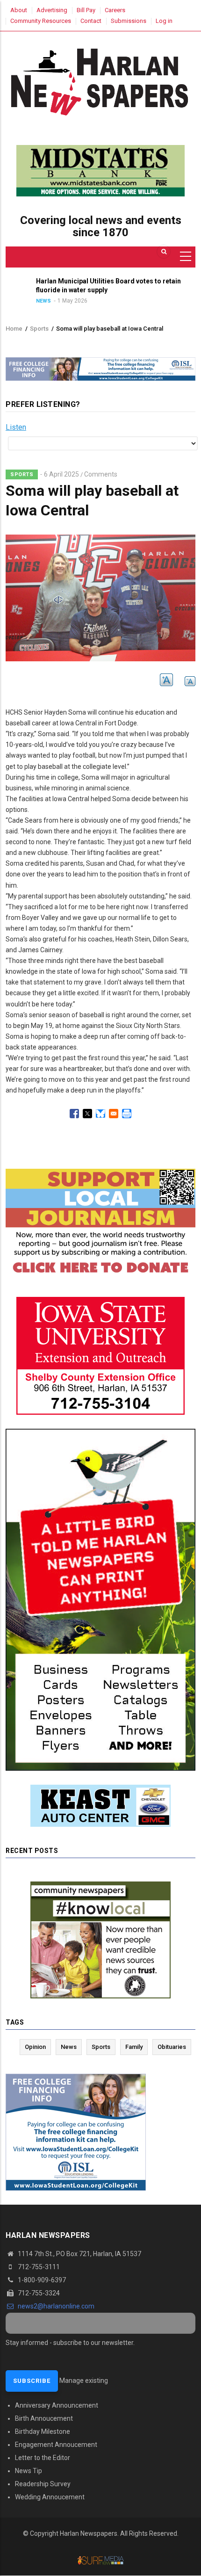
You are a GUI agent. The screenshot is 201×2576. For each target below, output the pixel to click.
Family (134, 2047)
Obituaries (172, 2047)
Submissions (129, 21)
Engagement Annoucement (56, 2445)
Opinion (35, 2047)
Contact (91, 21)
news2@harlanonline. (55, 2306)
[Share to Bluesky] (100, 1114)
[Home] (100, 80)
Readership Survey (43, 2484)
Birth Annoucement (44, 2418)
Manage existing (84, 2381)
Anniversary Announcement (57, 2405)
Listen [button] (16, 427)
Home (14, 329)
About (19, 10)
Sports (39, 329)
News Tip (29, 2471)
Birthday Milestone (43, 2431)
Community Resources (41, 21)
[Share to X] (87, 1114)
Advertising (52, 10)
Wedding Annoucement (50, 2497)
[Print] (127, 1114)
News (24, 301)
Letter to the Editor (43, 2458)
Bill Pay (86, 10)
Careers (115, 10)
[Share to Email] (114, 1114)
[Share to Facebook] (74, 1114)
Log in (164, 21)
